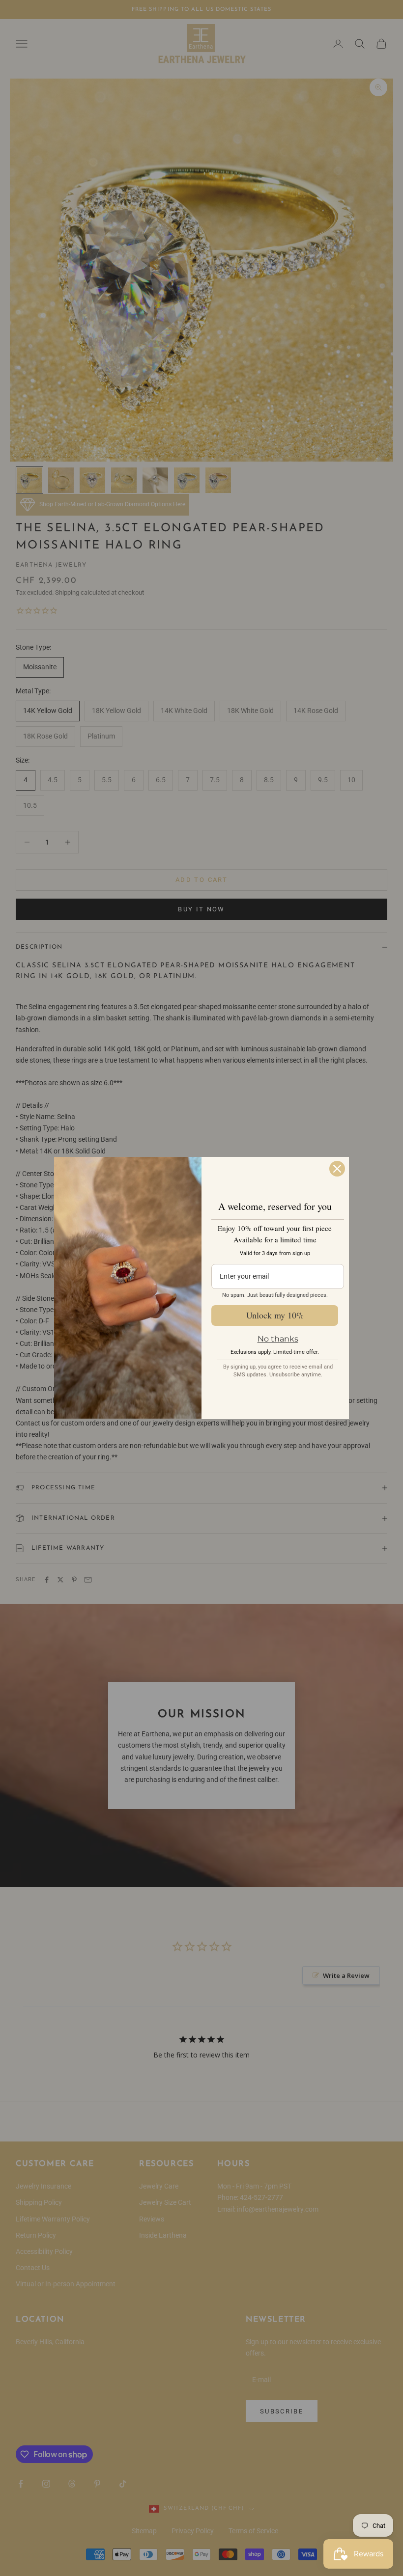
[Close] (337, 1169)
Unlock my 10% (275, 1315)
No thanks (278, 1339)
